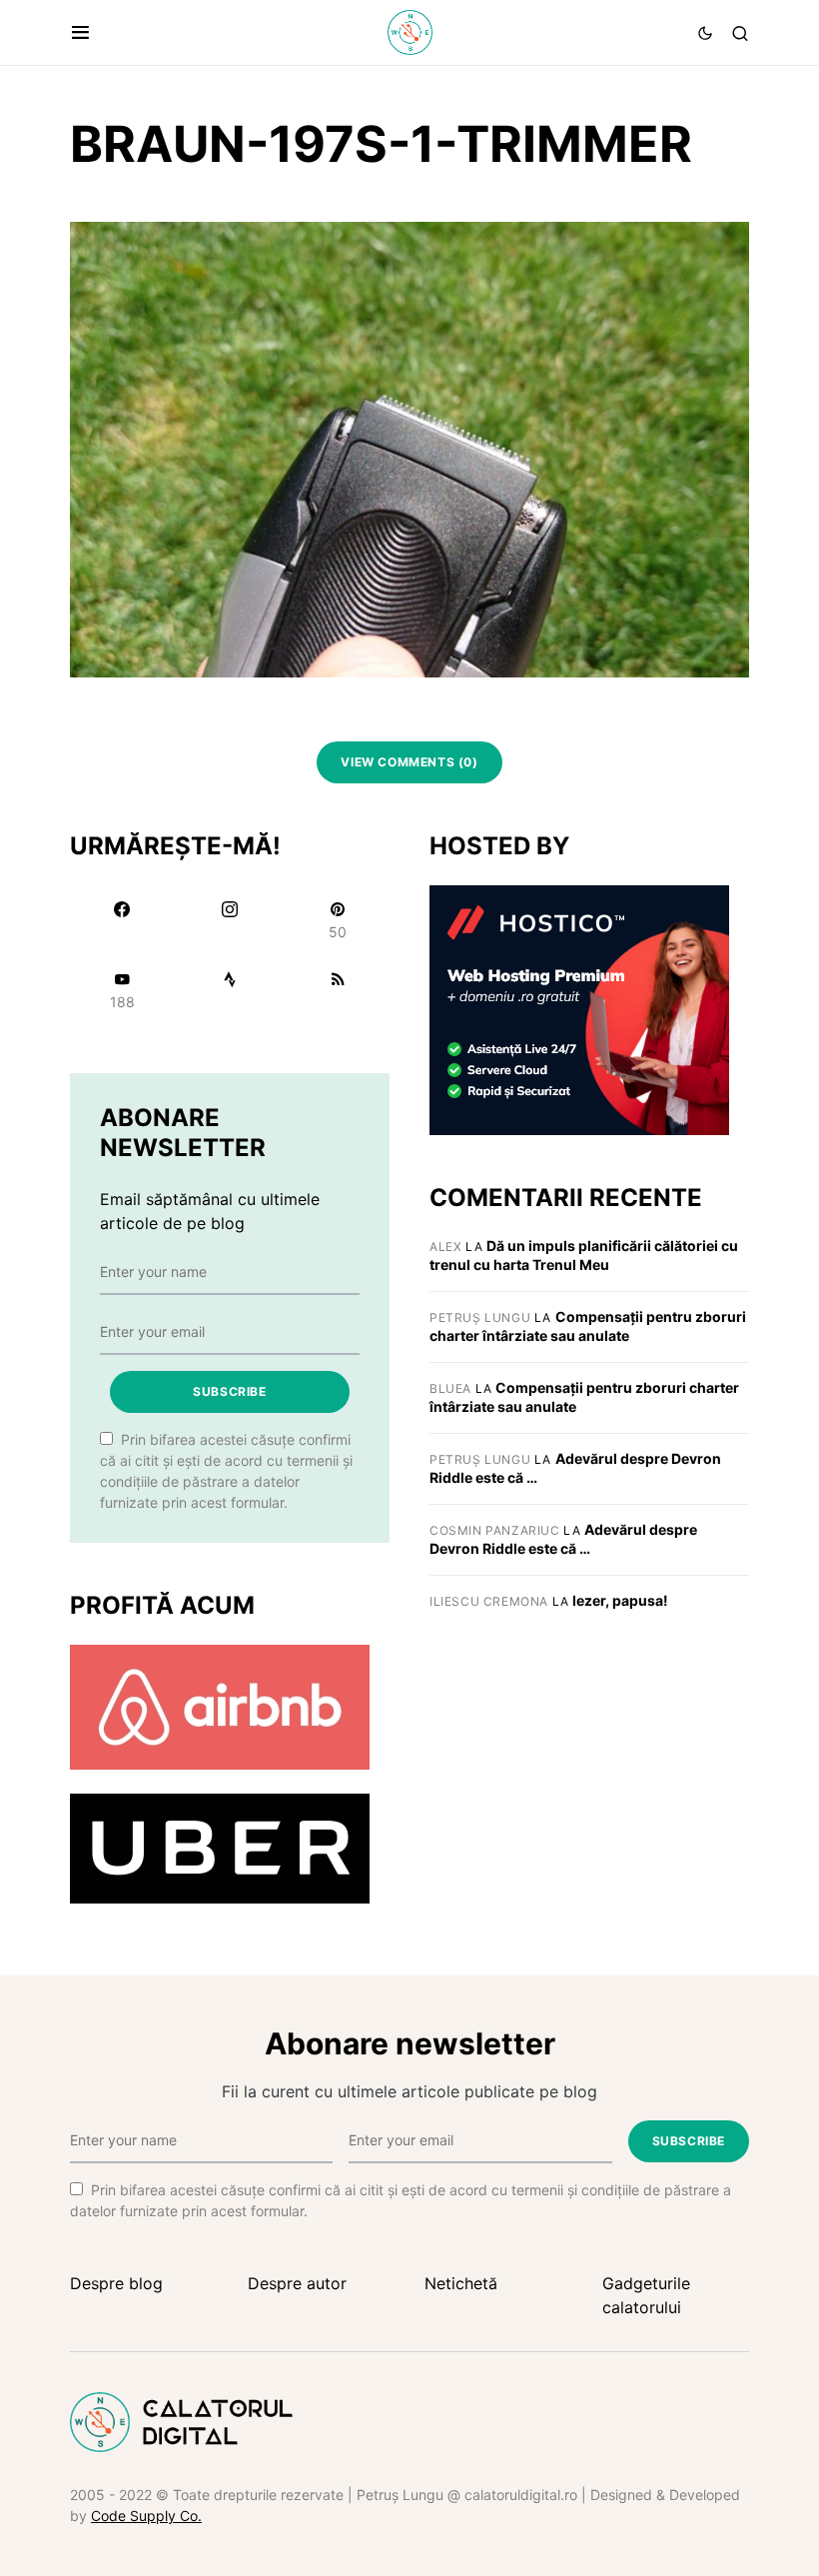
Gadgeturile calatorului (646, 2295)
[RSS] (338, 990)
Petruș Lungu (480, 1317)
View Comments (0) (409, 762)
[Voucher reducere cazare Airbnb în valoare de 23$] (220, 1706)
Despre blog (116, 2283)
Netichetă (461, 2283)
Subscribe (229, 1391)
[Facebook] (122, 920)
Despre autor (297, 2283)
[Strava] (230, 990)
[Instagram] (230, 920)
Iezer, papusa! (620, 1600)
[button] (80, 33)
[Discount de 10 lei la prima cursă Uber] (220, 1848)
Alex (445, 1247)
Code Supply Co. (146, 2516)
